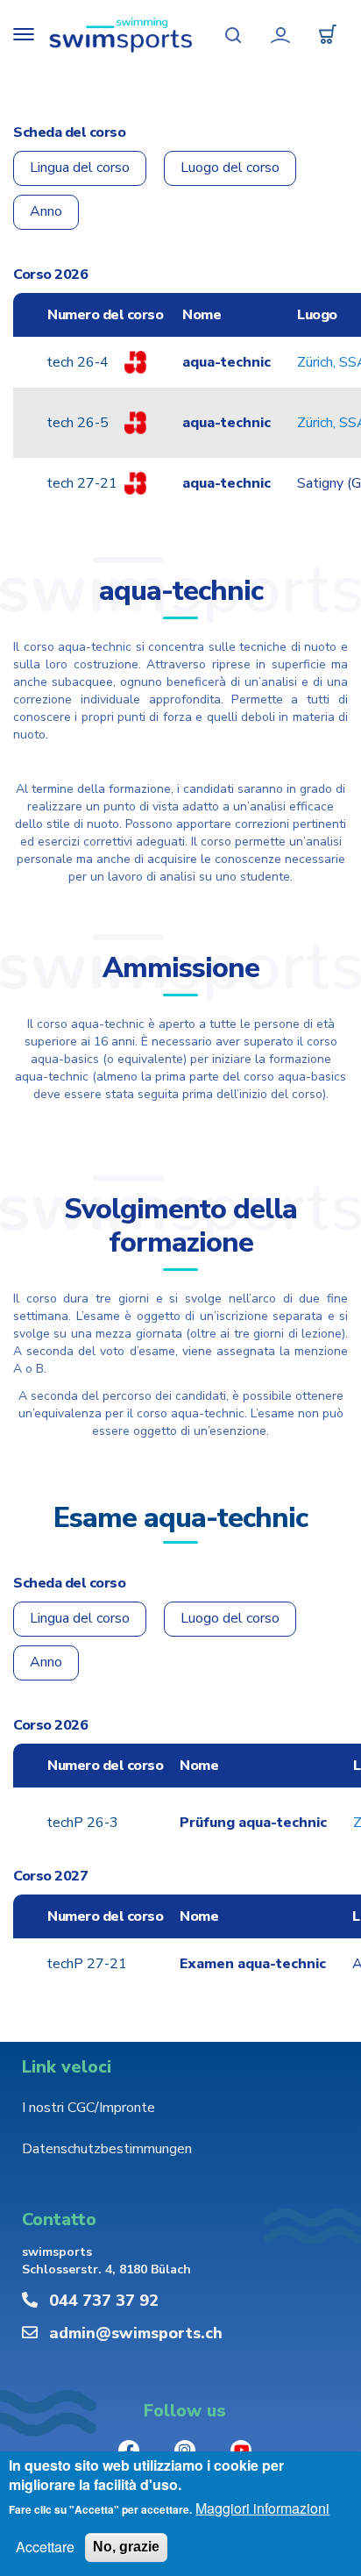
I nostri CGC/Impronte (88, 2108)
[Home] (121, 35)
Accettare (45, 2547)
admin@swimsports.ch (136, 2333)
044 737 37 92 (104, 2301)
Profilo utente (280, 35)
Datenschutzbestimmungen (107, 2149)
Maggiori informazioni (262, 2508)
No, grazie (126, 2547)
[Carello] (328, 35)
